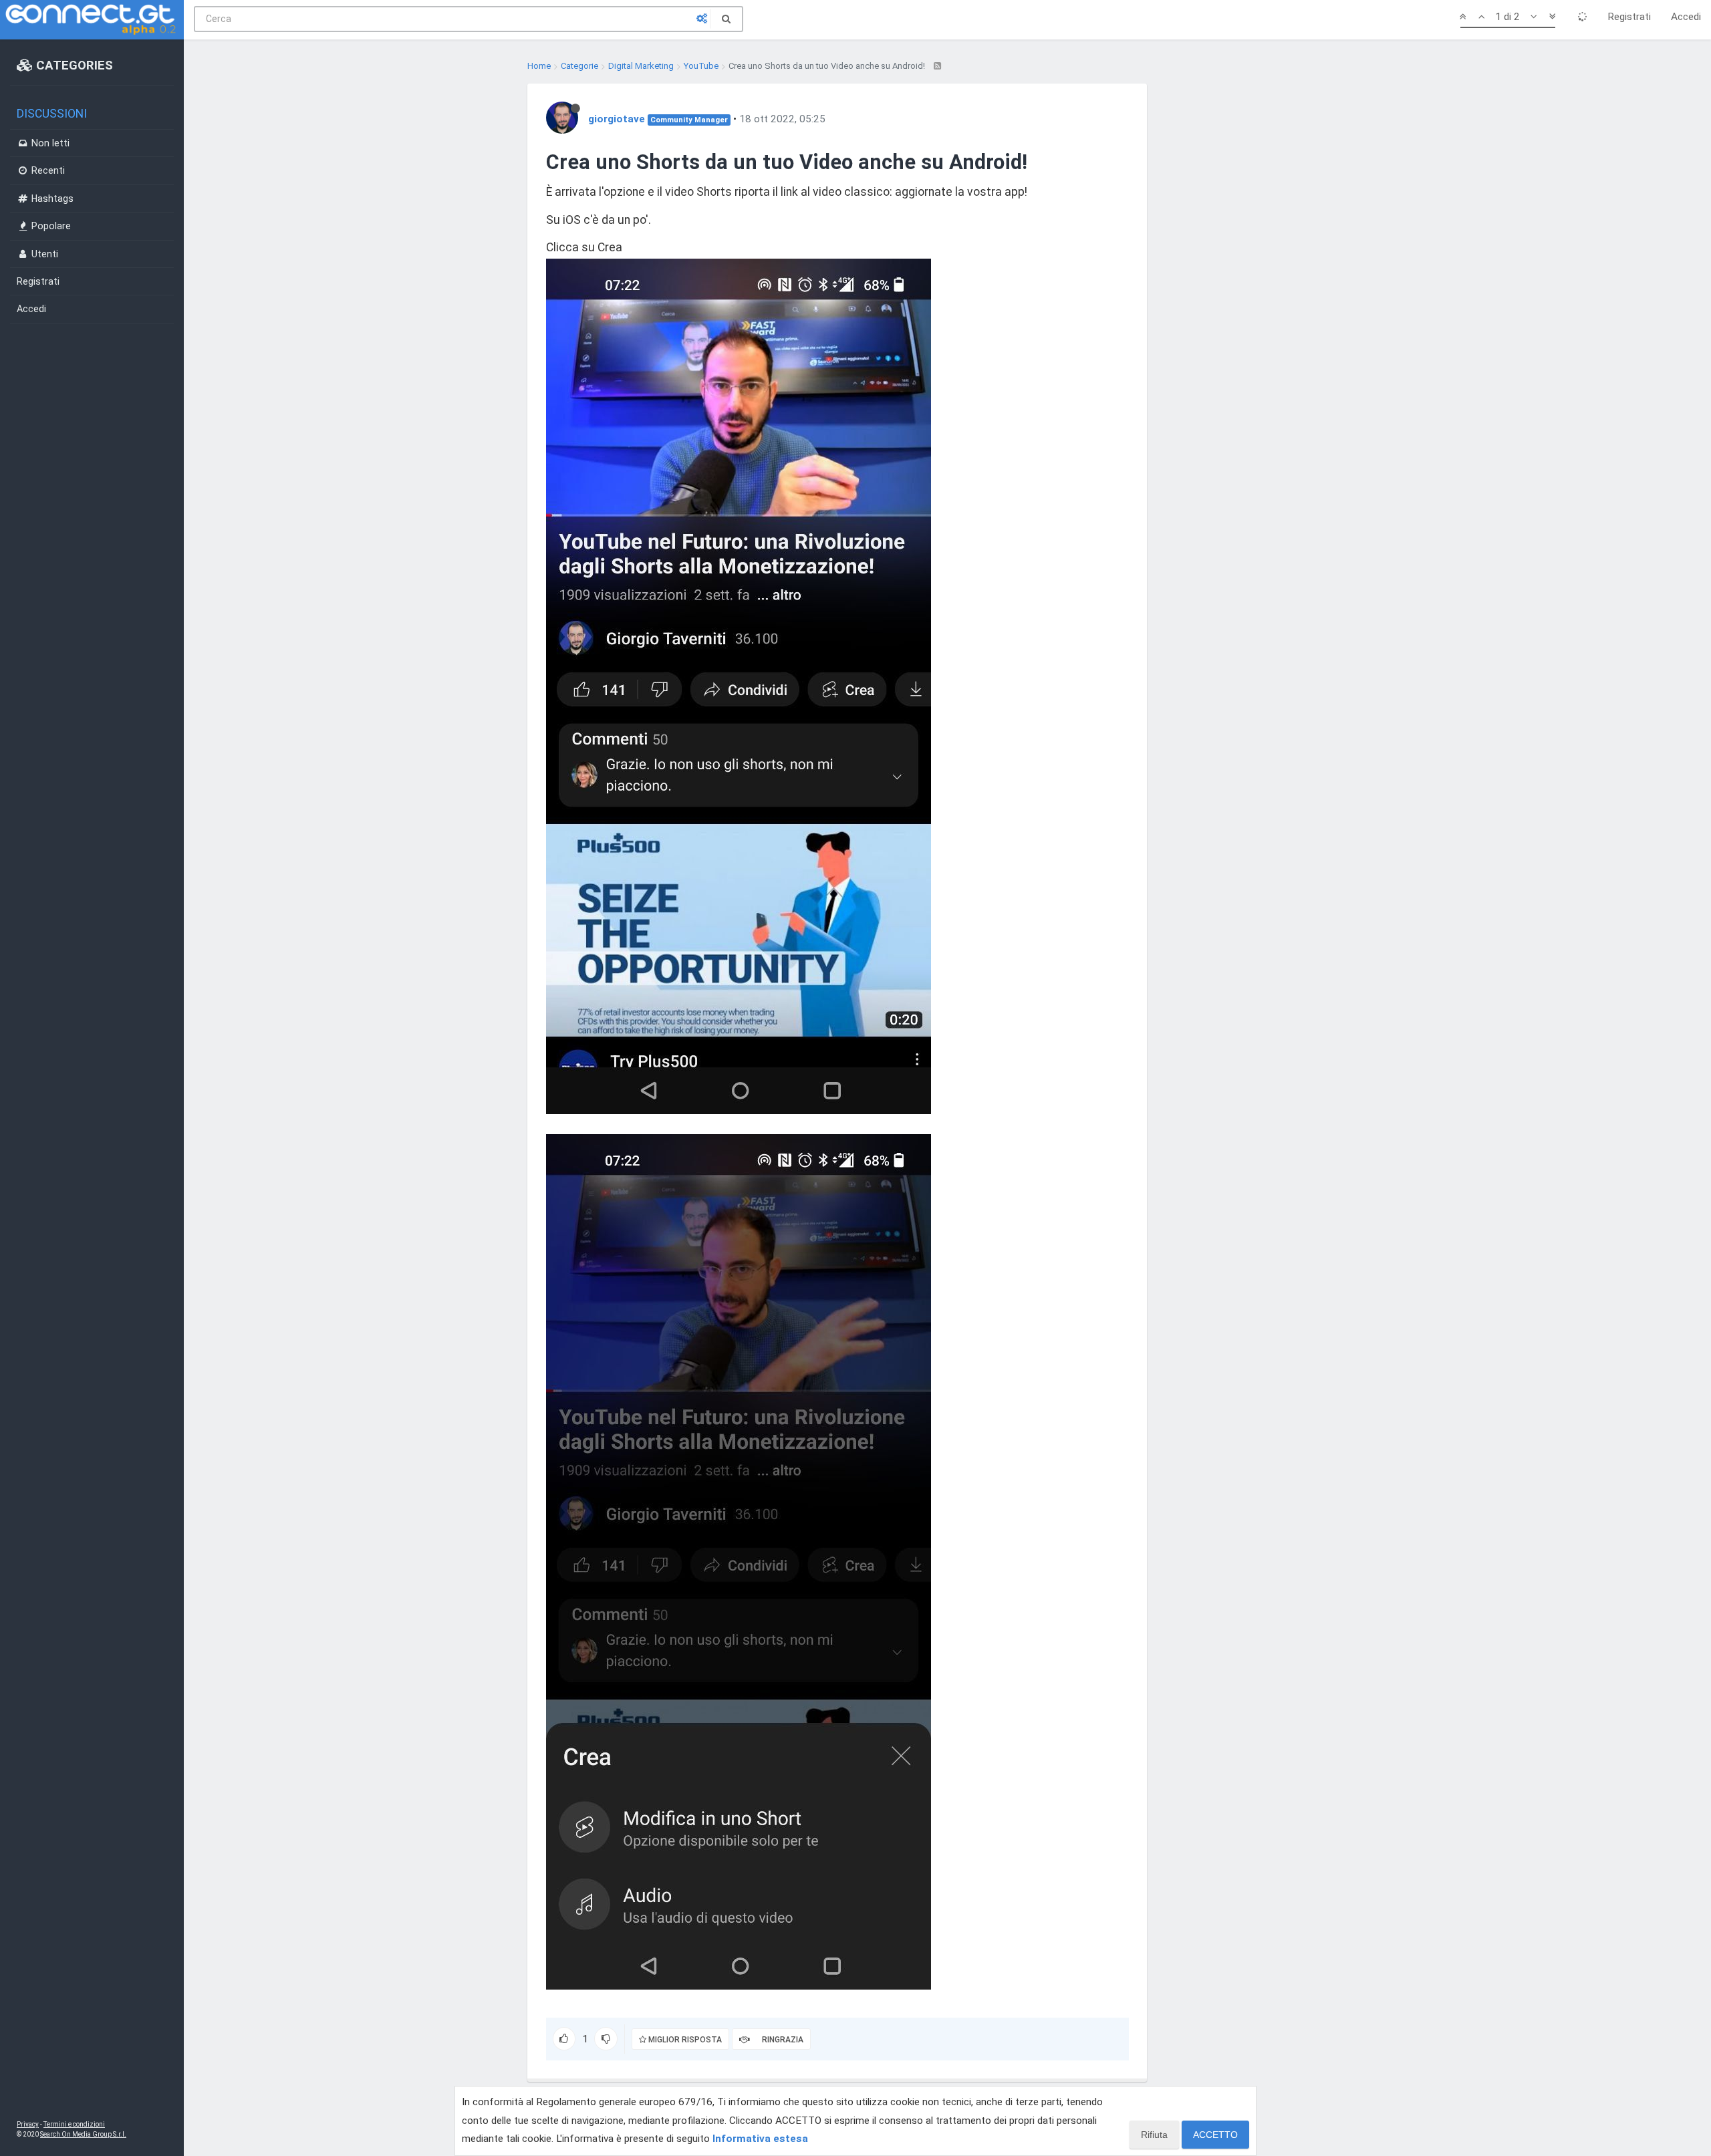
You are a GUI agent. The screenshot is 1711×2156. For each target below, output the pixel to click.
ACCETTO (1215, 2135)
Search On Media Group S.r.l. (83, 2134)
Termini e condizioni (74, 2124)
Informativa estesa (760, 2139)
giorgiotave (617, 119)
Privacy (28, 2124)
